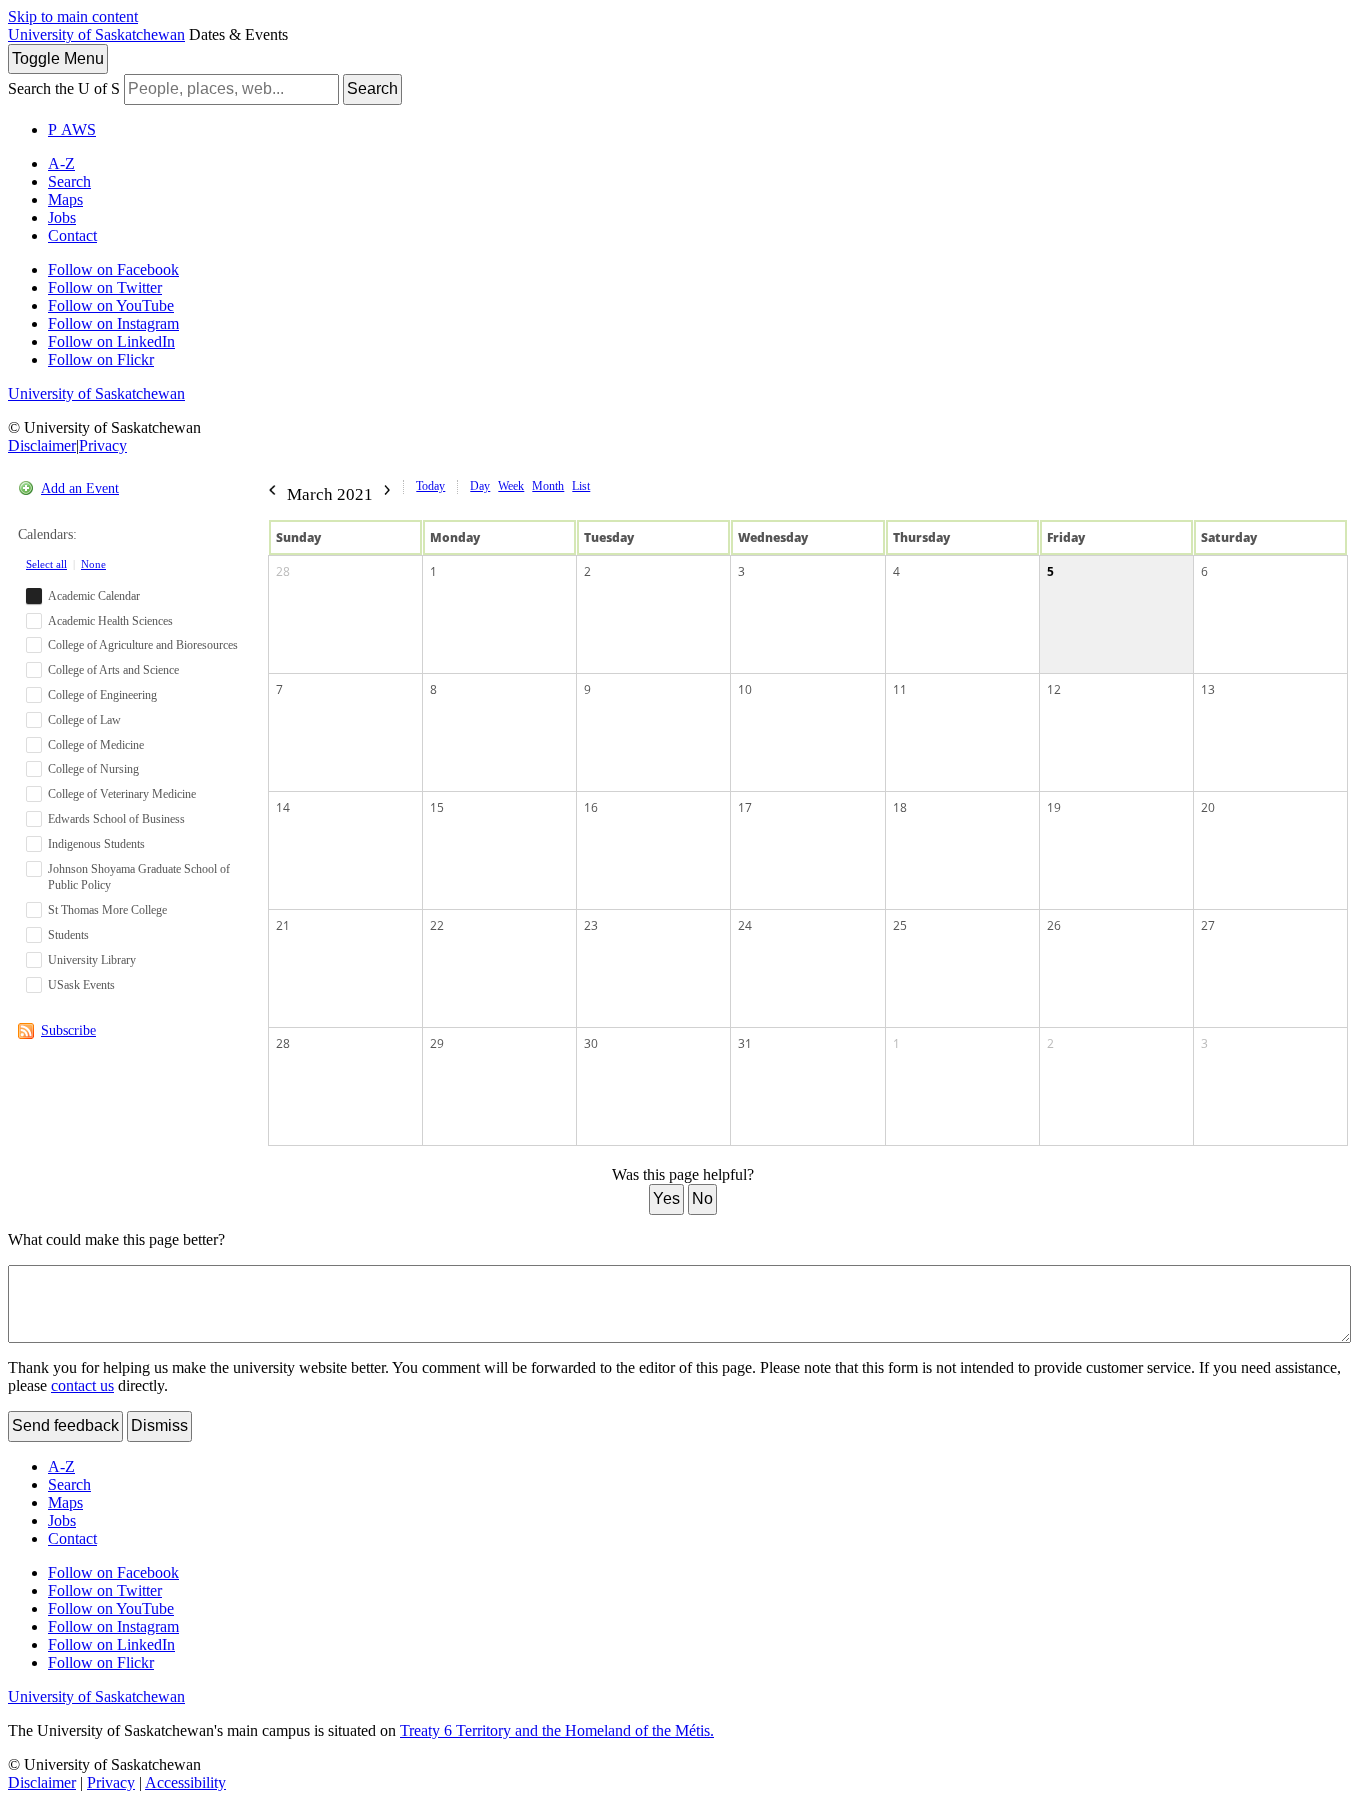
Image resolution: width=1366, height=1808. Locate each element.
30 (591, 1043)
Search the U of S (64, 88)
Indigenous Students (96, 844)
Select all (46, 564)
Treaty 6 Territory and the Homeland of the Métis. (557, 1730)
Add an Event (80, 488)
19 (1054, 807)
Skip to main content (73, 16)
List (581, 486)
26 (1054, 925)
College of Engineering (102, 695)
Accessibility (185, 1782)
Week (511, 486)
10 (745, 689)
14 (283, 807)
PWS (72, 129)
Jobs (62, 217)
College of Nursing (93, 769)
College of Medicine (96, 745)
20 (1208, 807)
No (702, 1198)
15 (437, 807)
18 (900, 807)
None (93, 564)
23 (591, 925)
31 (745, 1043)
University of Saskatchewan (96, 34)
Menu (58, 58)
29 (437, 1043)
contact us (82, 1385)
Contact (72, 235)
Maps (65, 199)
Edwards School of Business (116, 819)
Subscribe (68, 1030)
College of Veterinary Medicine (122, 794)
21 (283, 925)
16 (591, 807)
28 (283, 571)
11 (900, 689)
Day (480, 486)
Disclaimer (42, 445)
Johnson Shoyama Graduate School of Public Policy (139, 877)
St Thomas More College (107, 910)
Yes (666, 1198)
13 (1208, 689)
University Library (92, 960)
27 (1208, 925)
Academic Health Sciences (110, 621)
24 (745, 925)
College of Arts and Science (113, 670)
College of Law (84, 720)
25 (900, 925)
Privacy (103, 445)
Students (68, 935)
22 (437, 925)
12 (1054, 689)
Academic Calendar (94, 596)
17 (745, 807)
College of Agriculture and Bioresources (143, 645)
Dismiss (159, 1425)
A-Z (61, 163)
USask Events (81, 985)
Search (372, 88)
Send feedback (65, 1425)
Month (548, 486)
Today (430, 486)
